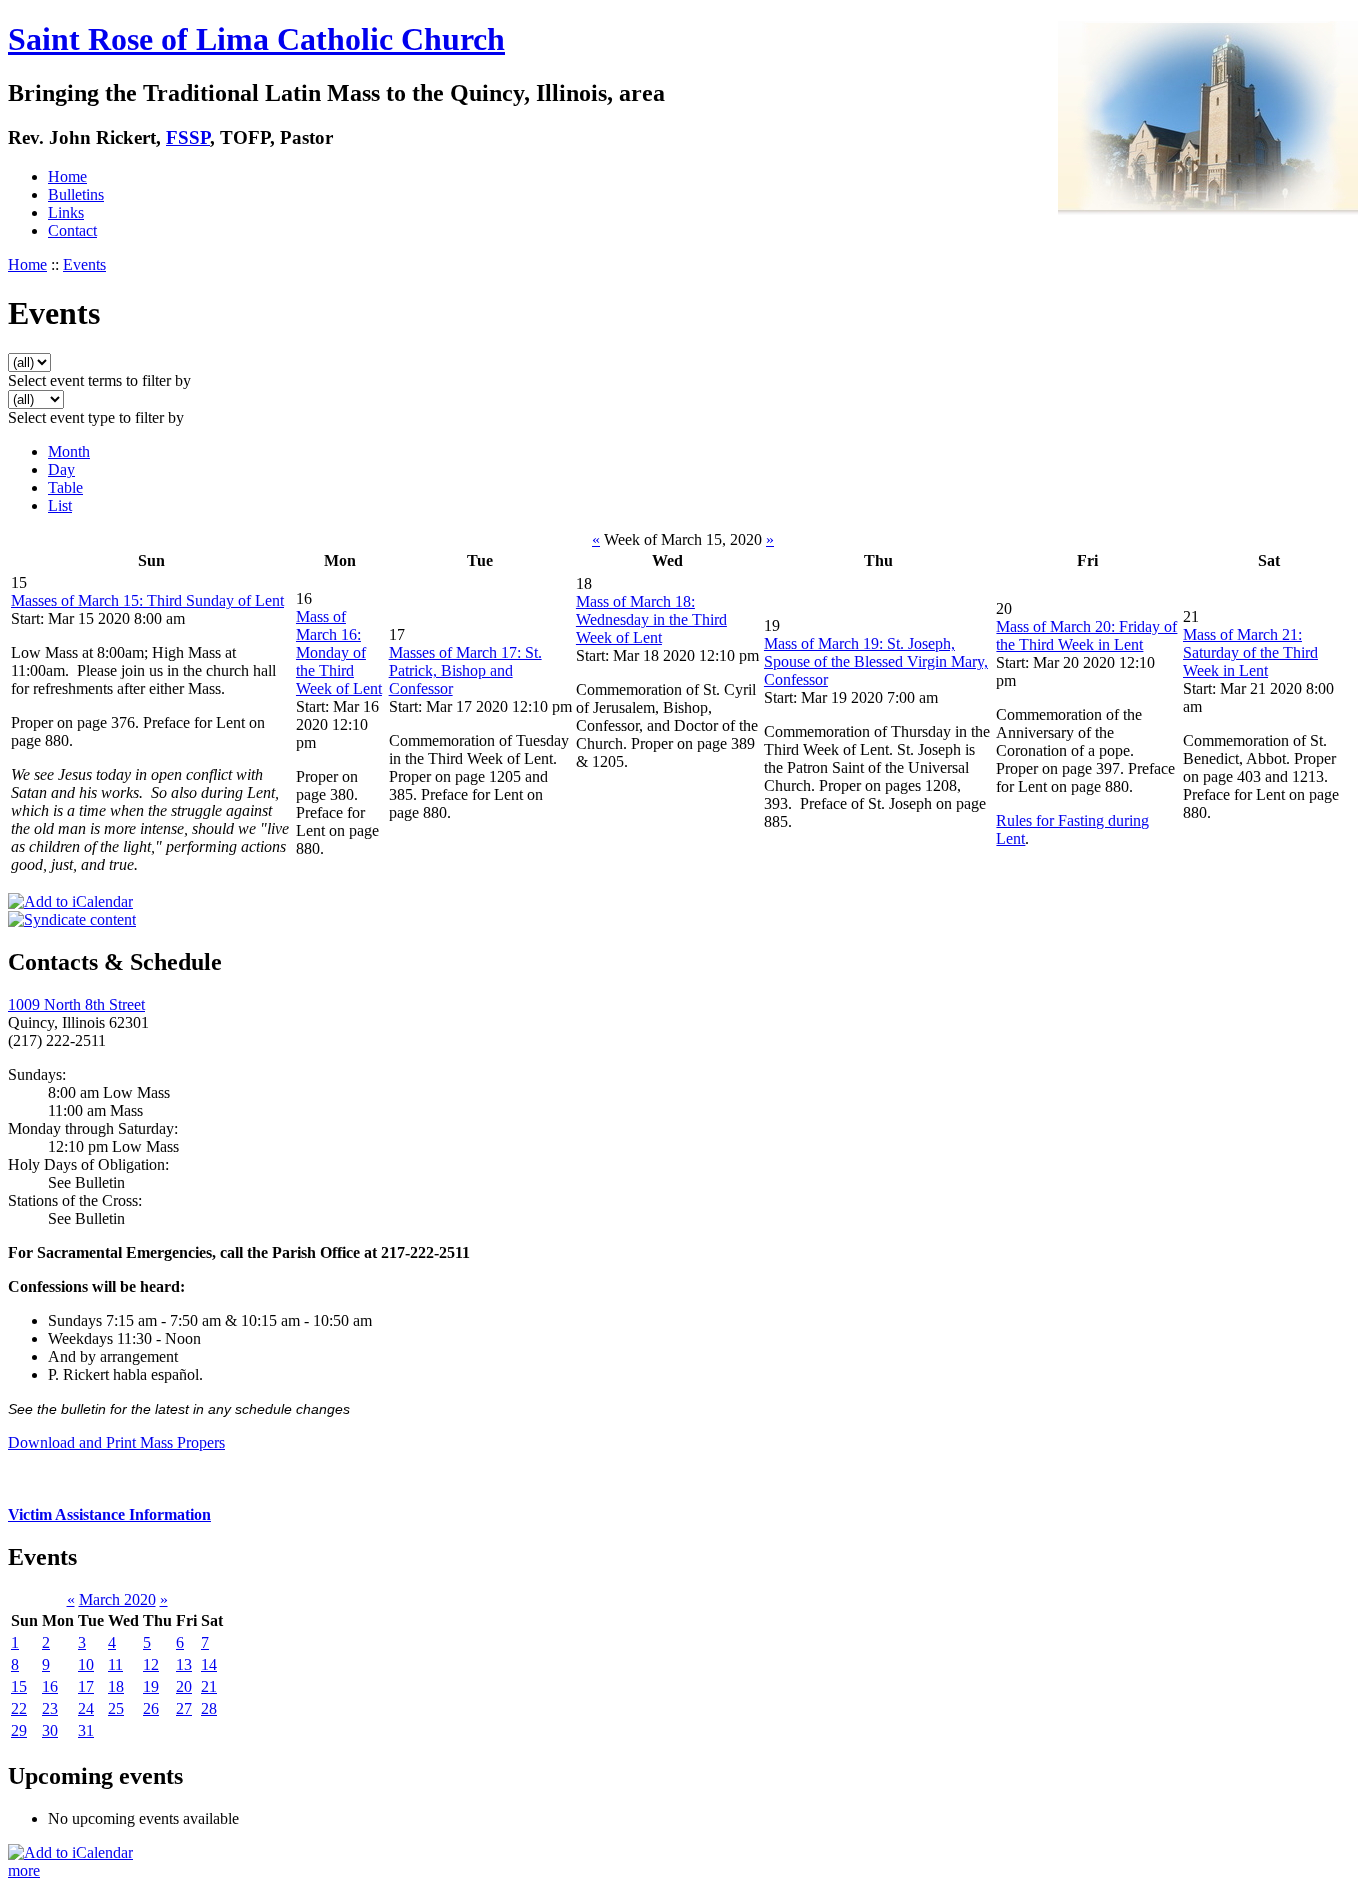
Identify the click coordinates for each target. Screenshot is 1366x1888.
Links (66, 212)
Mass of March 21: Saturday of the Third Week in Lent (1250, 652)
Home (67, 176)
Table (65, 487)
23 (50, 1708)
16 (50, 1686)
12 (151, 1664)
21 (209, 1686)
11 (115, 1664)
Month (69, 451)
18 (116, 1686)
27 (184, 1708)
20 (184, 1686)
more (24, 1870)
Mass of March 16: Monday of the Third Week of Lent (339, 652)
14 (209, 1664)
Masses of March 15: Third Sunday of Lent (147, 600)
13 (184, 1664)
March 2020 (117, 1599)
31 (86, 1730)
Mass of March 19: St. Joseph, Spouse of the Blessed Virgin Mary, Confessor (876, 661)
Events (84, 264)
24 (86, 1708)
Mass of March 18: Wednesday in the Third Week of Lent (651, 619)
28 (209, 1708)
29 (19, 1730)
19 (151, 1686)
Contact (72, 230)
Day (61, 469)
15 (19, 1686)
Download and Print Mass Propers (116, 1442)
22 (19, 1708)
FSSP (188, 137)
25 (116, 1708)
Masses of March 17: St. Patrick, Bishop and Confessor (465, 670)
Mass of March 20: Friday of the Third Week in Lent (1086, 635)
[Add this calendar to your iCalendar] (70, 901)
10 (86, 1664)
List (60, 505)
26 (151, 1708)
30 (50, 1730)
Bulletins (76, 194)
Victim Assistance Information (109, 1514)
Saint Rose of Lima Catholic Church (256, 39)
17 (86, 1686)
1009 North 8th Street (76, 1004)
